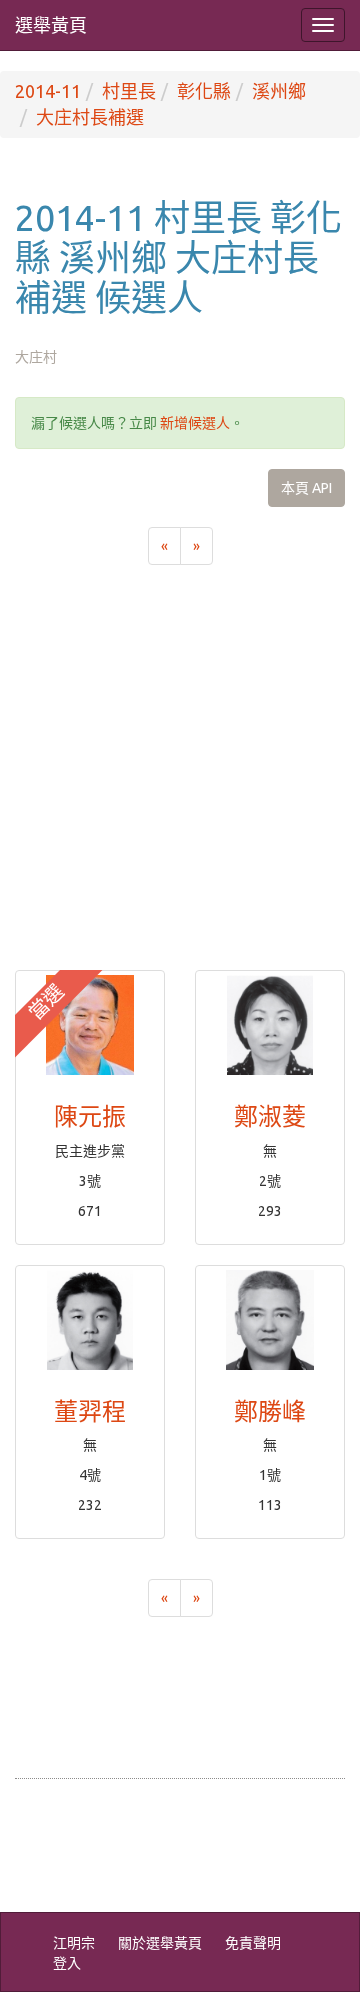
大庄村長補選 (90, 117)
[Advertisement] (180, 780)
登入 (67, 1963)
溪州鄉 (279, 91)
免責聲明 (253, 1943)
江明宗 (74, 1943)
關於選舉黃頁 (160, 1943)
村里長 (129, 91)
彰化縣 (204, 91)
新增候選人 (195, 423)
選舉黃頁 (51, 25)
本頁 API (306, 488)
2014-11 (48, 91)
